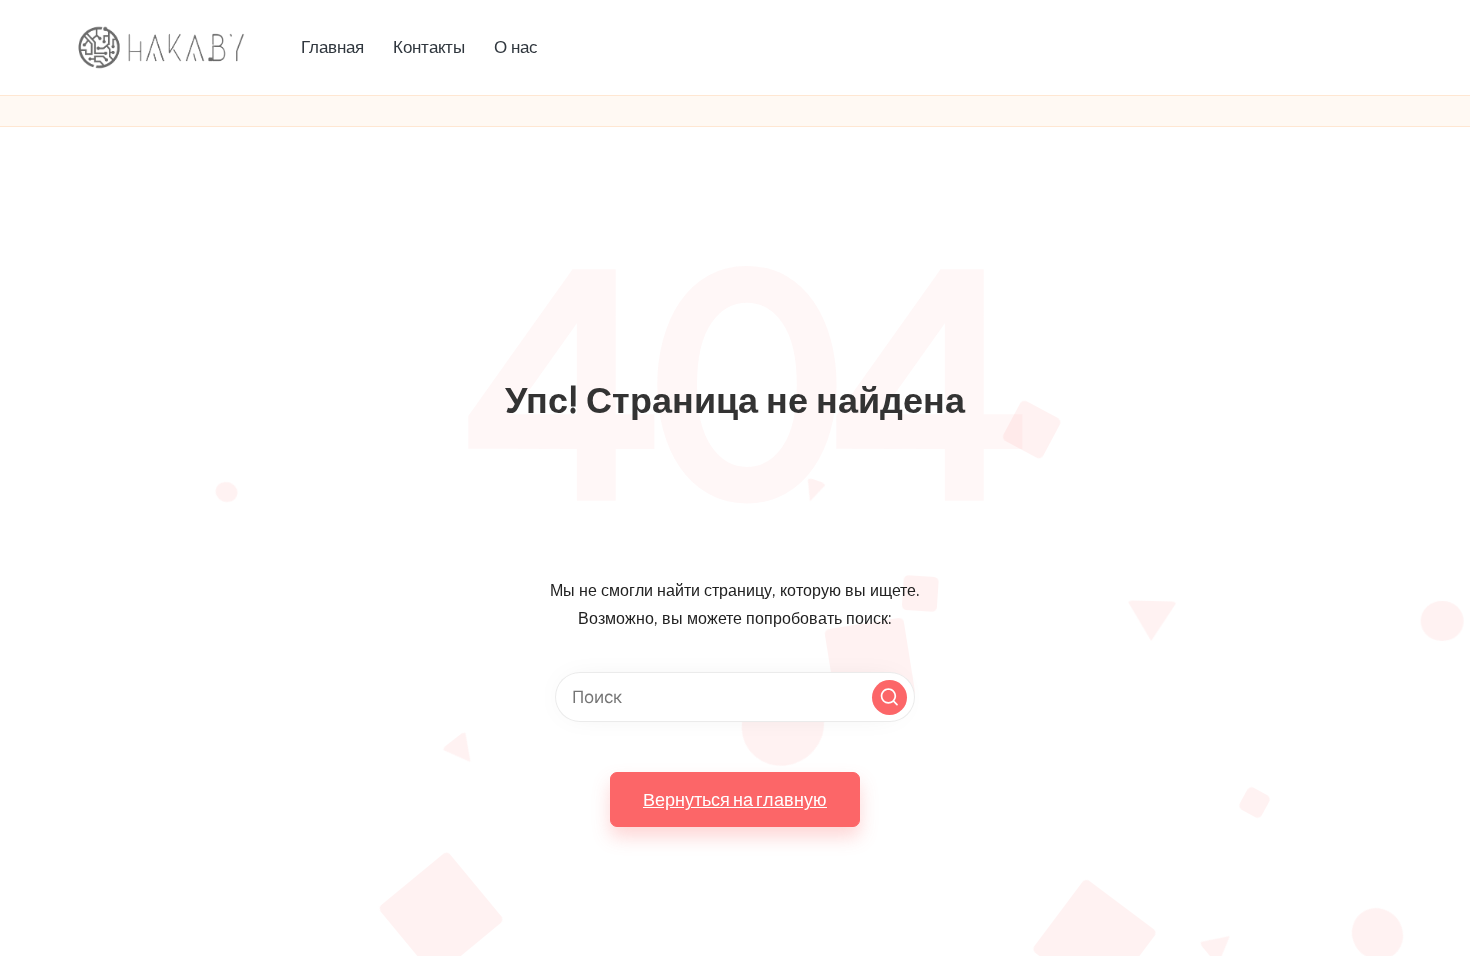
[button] (889, 697)
